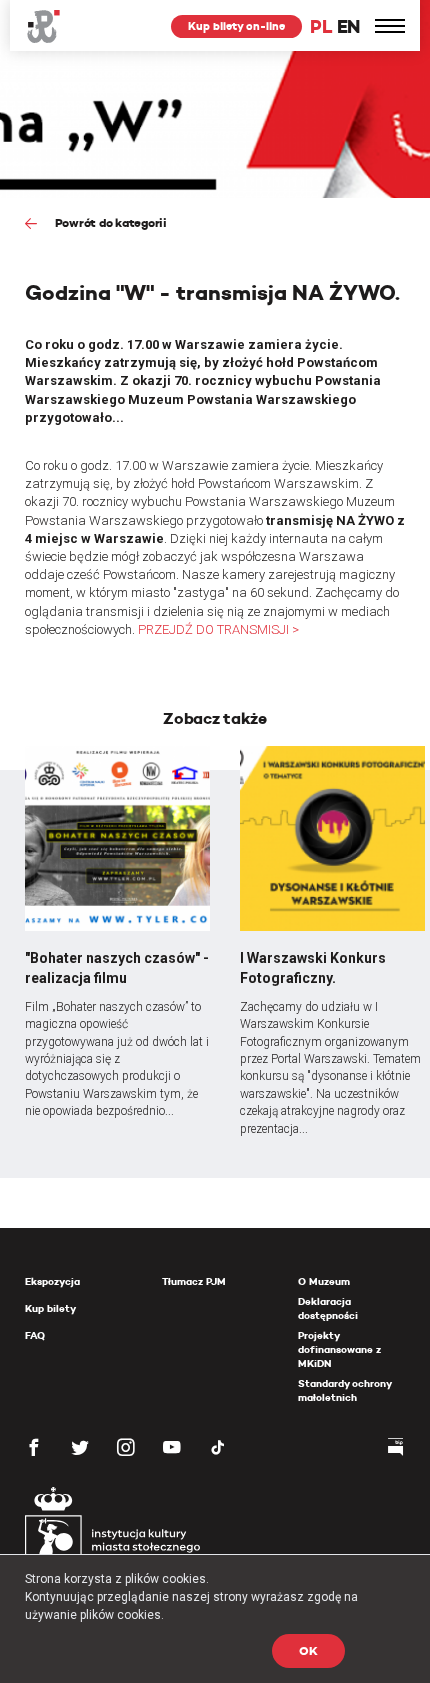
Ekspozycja (52, 1281)
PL (321, 26)
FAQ (35, 1335)
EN (348, 26)
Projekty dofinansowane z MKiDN (339, 1349)
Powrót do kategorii (109, 222)
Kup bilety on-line (236, 26)
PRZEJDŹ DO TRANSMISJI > (218, 629)
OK (308, 1650)
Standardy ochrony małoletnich (344, 1390)
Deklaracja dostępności (328, 1308)
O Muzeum (324, 1281)
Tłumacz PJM (194, 1281)
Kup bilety (50, 1308)
